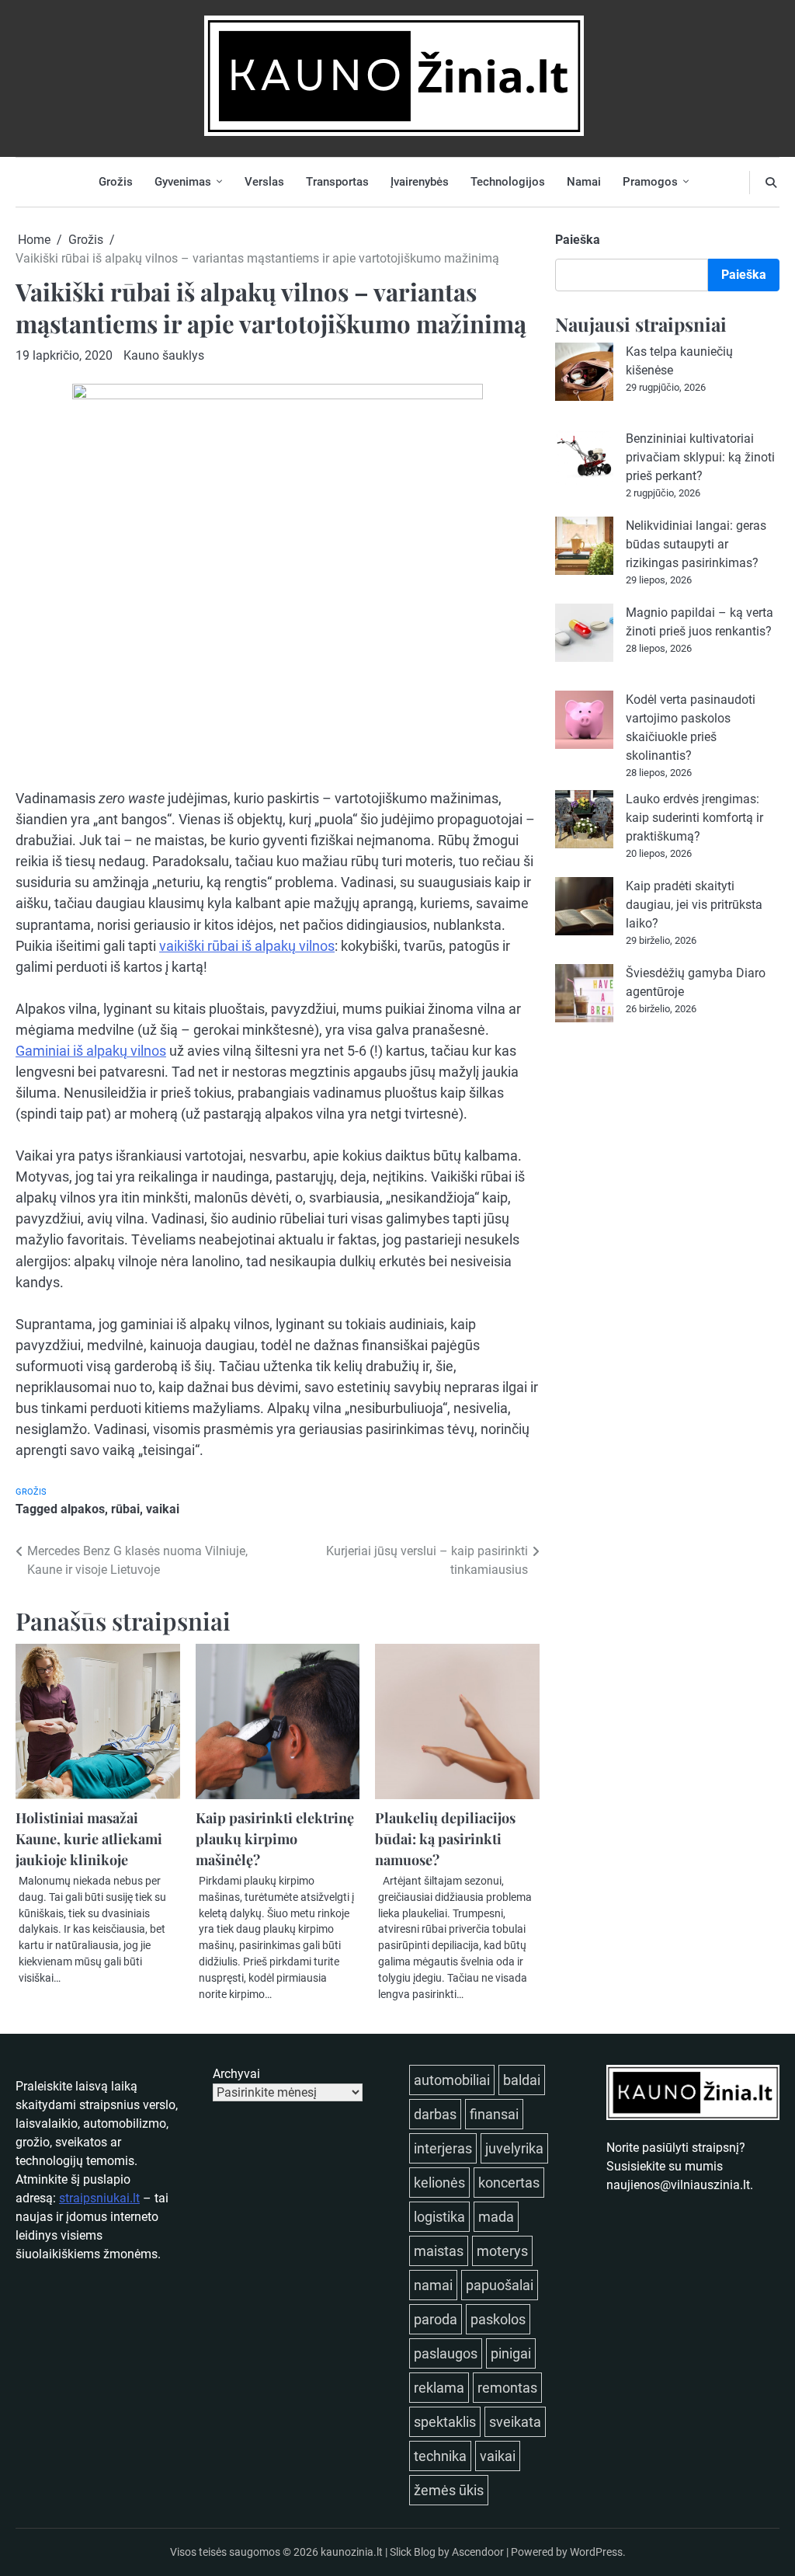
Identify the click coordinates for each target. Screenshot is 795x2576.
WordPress (596, 2552)
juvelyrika (514, 2148)
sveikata (515, 2422)
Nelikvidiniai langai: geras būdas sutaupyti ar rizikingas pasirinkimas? (696, 544)
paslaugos (446, 2353)
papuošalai (500, 2285)
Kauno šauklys (164, 355)
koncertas (509, 2183)
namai (433, 2285)
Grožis (116, 182)
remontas (507, 2388)
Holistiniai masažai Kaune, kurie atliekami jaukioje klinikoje (89, 1838)
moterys (502, 2251)
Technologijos (508, 182)
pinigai (511, 2353)
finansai (494, 2114)
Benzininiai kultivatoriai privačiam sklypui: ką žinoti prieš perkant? (700, 457)
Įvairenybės (420, 182)
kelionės (439, 2183)
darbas (435, 2114)
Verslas (264, 182)
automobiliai (452, 2080)
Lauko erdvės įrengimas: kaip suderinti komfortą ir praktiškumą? (694, 818)
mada (496, 2217)
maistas (439, 2251)
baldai (522, 2080)
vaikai (163, 1509)
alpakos (83, 1509)
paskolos (498, 2319)
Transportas (337, 182)
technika (440, 2456)
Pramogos (650, 182)
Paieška (578, 240)
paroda (436, 2319)
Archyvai (236, 2074)
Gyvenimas (183, 182)
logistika (439, 2217)
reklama (439, 2388)
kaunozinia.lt (352, 2552)
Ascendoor (478, 2552)
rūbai (125, 1509)
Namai (584, 182)
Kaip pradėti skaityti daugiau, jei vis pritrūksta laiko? (694, 905)
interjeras (443, 2148)
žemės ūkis (449, 2490)
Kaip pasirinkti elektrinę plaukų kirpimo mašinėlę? (275, 1838)
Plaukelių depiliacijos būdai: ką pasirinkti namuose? (445, 1838)
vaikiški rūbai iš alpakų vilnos (247, 946)
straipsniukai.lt (99, 2198)
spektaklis (445, 2422)
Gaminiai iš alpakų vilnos (91, 1051)
